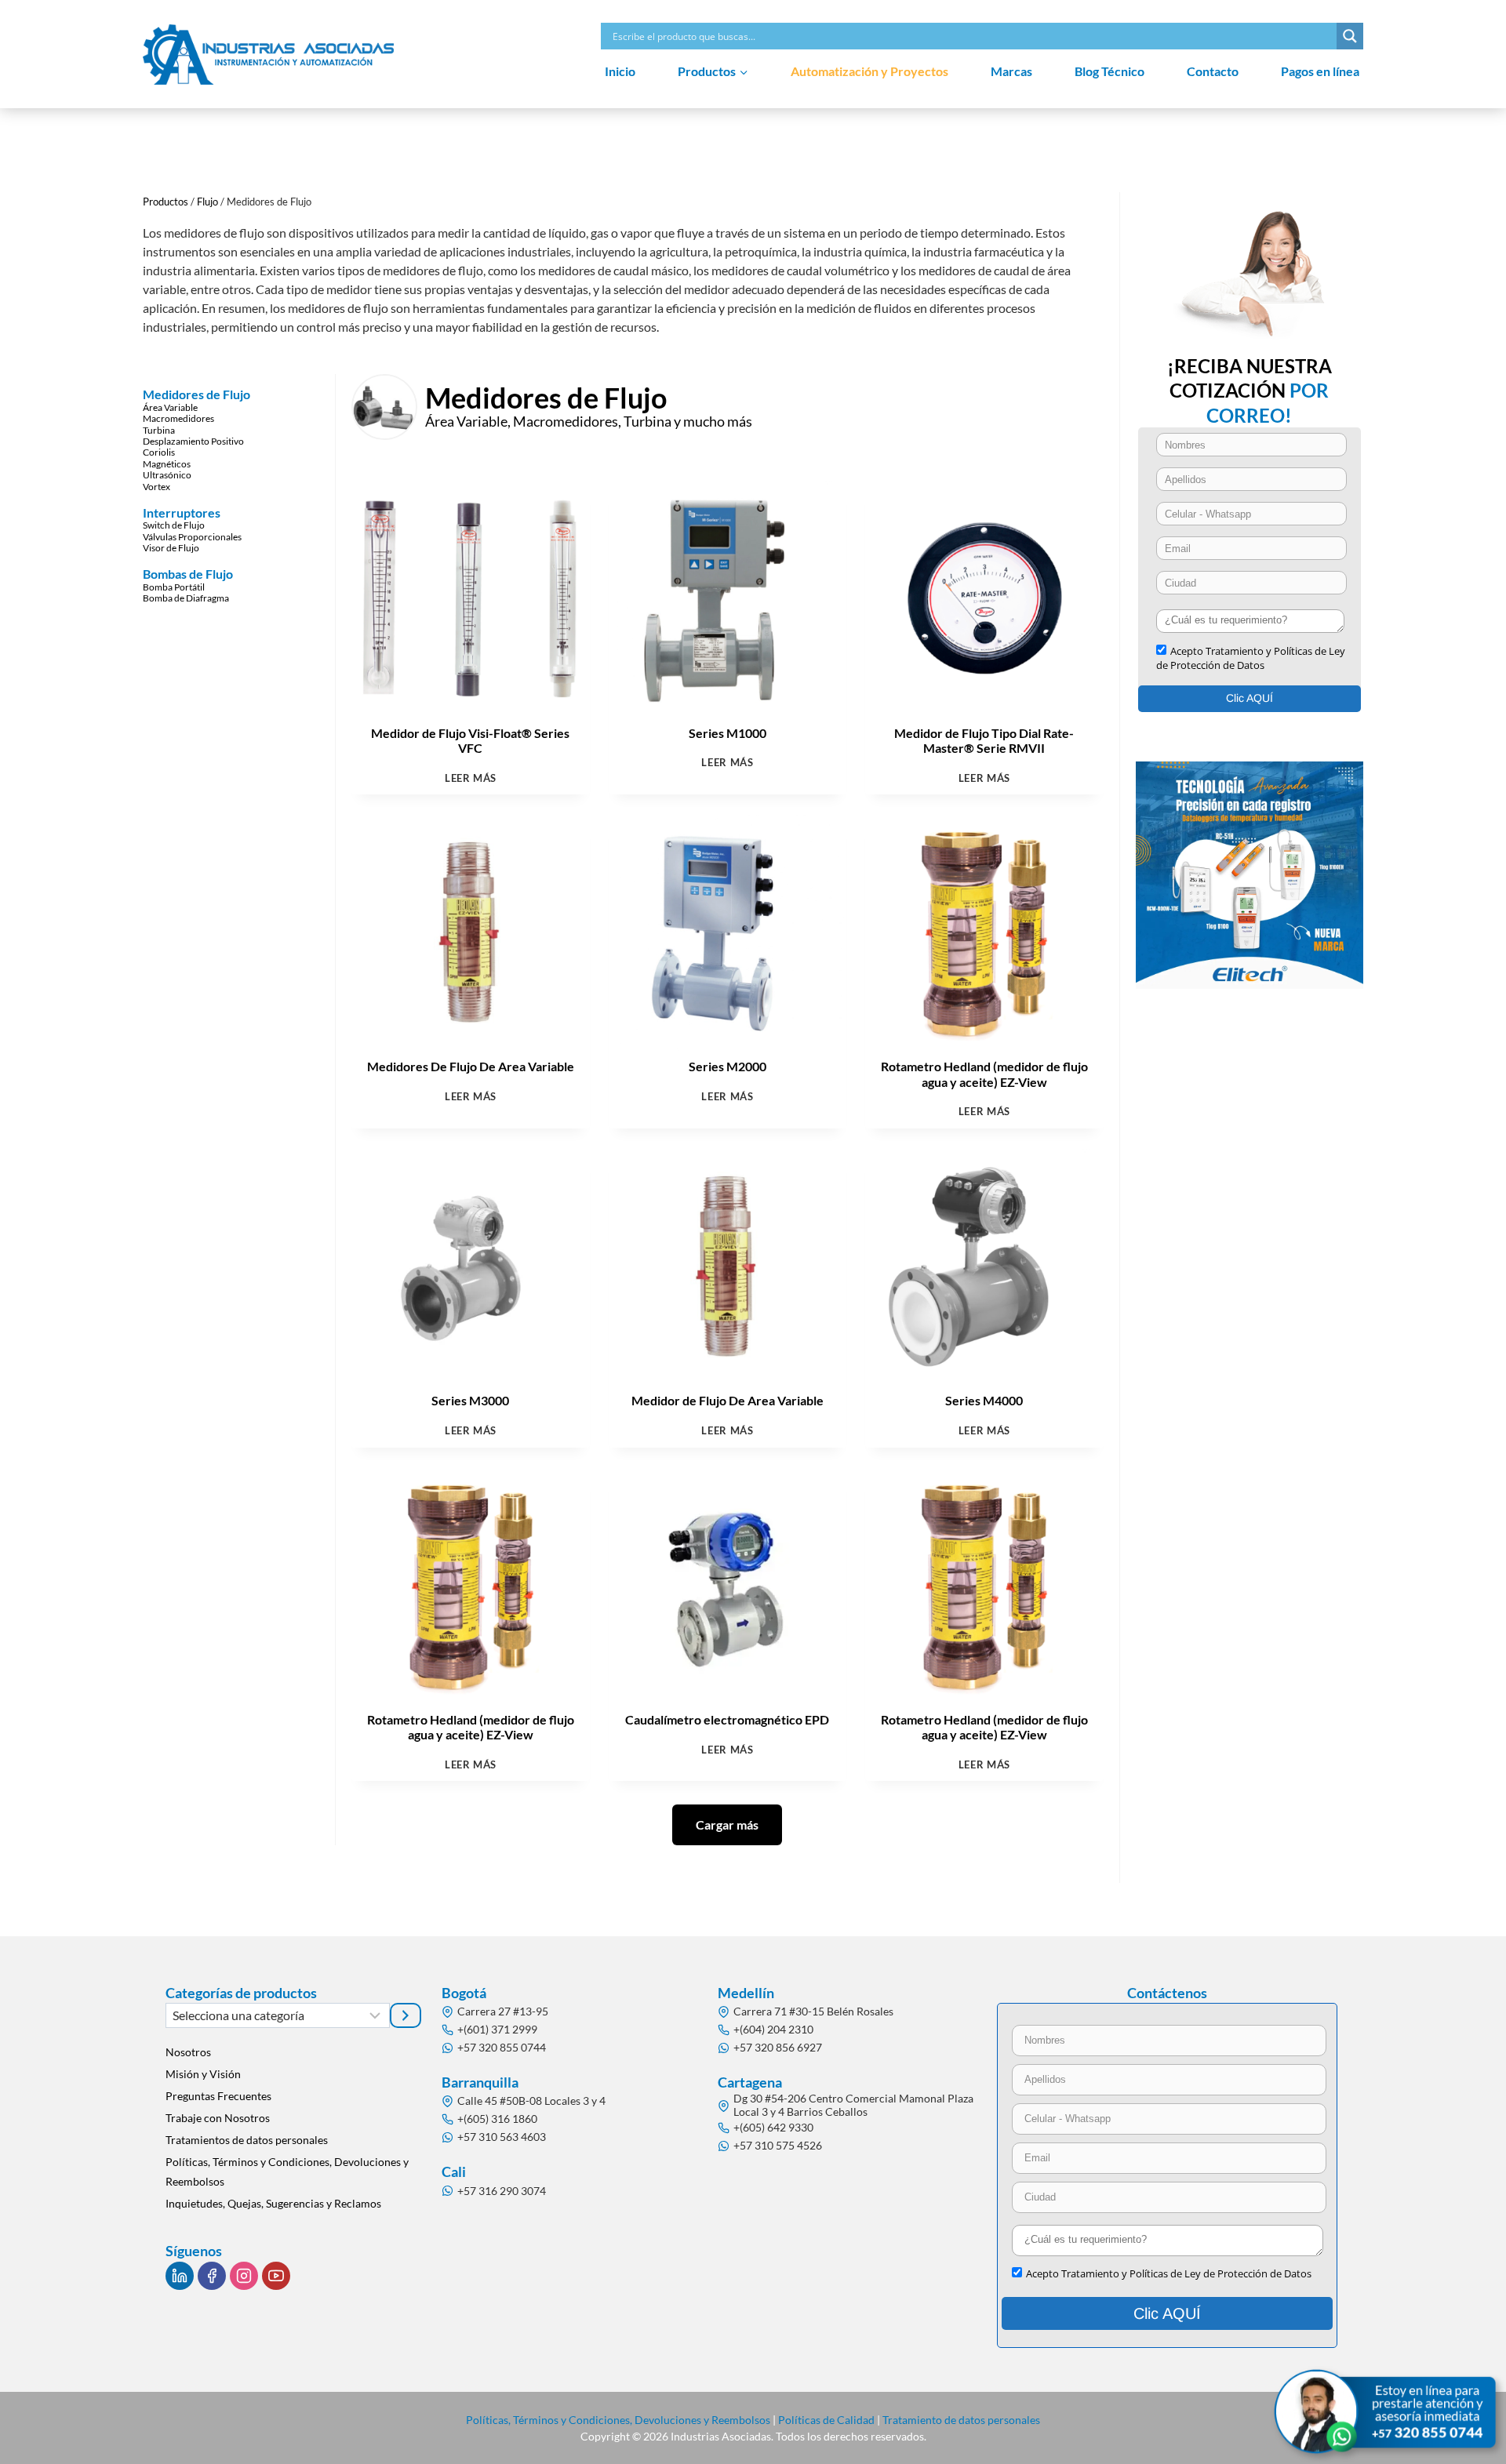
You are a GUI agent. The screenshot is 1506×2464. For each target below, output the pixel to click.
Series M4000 (984, 1400)
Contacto (1213, 71)
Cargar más (727, 1824)
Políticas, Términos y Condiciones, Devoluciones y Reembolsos (287, 2171)
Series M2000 (728, 1066)
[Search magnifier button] (1350, 36)
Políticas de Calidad (826, 2420)
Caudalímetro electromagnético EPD (727, 1719)
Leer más (471, 778)
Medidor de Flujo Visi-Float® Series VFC (470, 740)
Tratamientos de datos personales (247, 2140)
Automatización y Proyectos (869, 71)
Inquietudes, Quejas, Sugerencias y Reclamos (273, 2203)
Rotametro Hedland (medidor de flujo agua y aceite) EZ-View (984, 1074)
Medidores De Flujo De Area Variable (471, 1066)
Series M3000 (470, 1400)
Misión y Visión (203, 2074)
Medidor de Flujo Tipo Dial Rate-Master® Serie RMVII (984, 740)
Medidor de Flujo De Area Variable (728, 1400)
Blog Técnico (1109, 71)
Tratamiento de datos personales (961, 2420)
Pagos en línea (1320, 71)
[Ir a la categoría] (406, 2015)
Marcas (1011, 71)
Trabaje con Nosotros (218, 2118)
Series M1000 (728, 733)
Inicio (620, 71)
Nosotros (188, 2052)
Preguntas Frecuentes (218, 2096)
